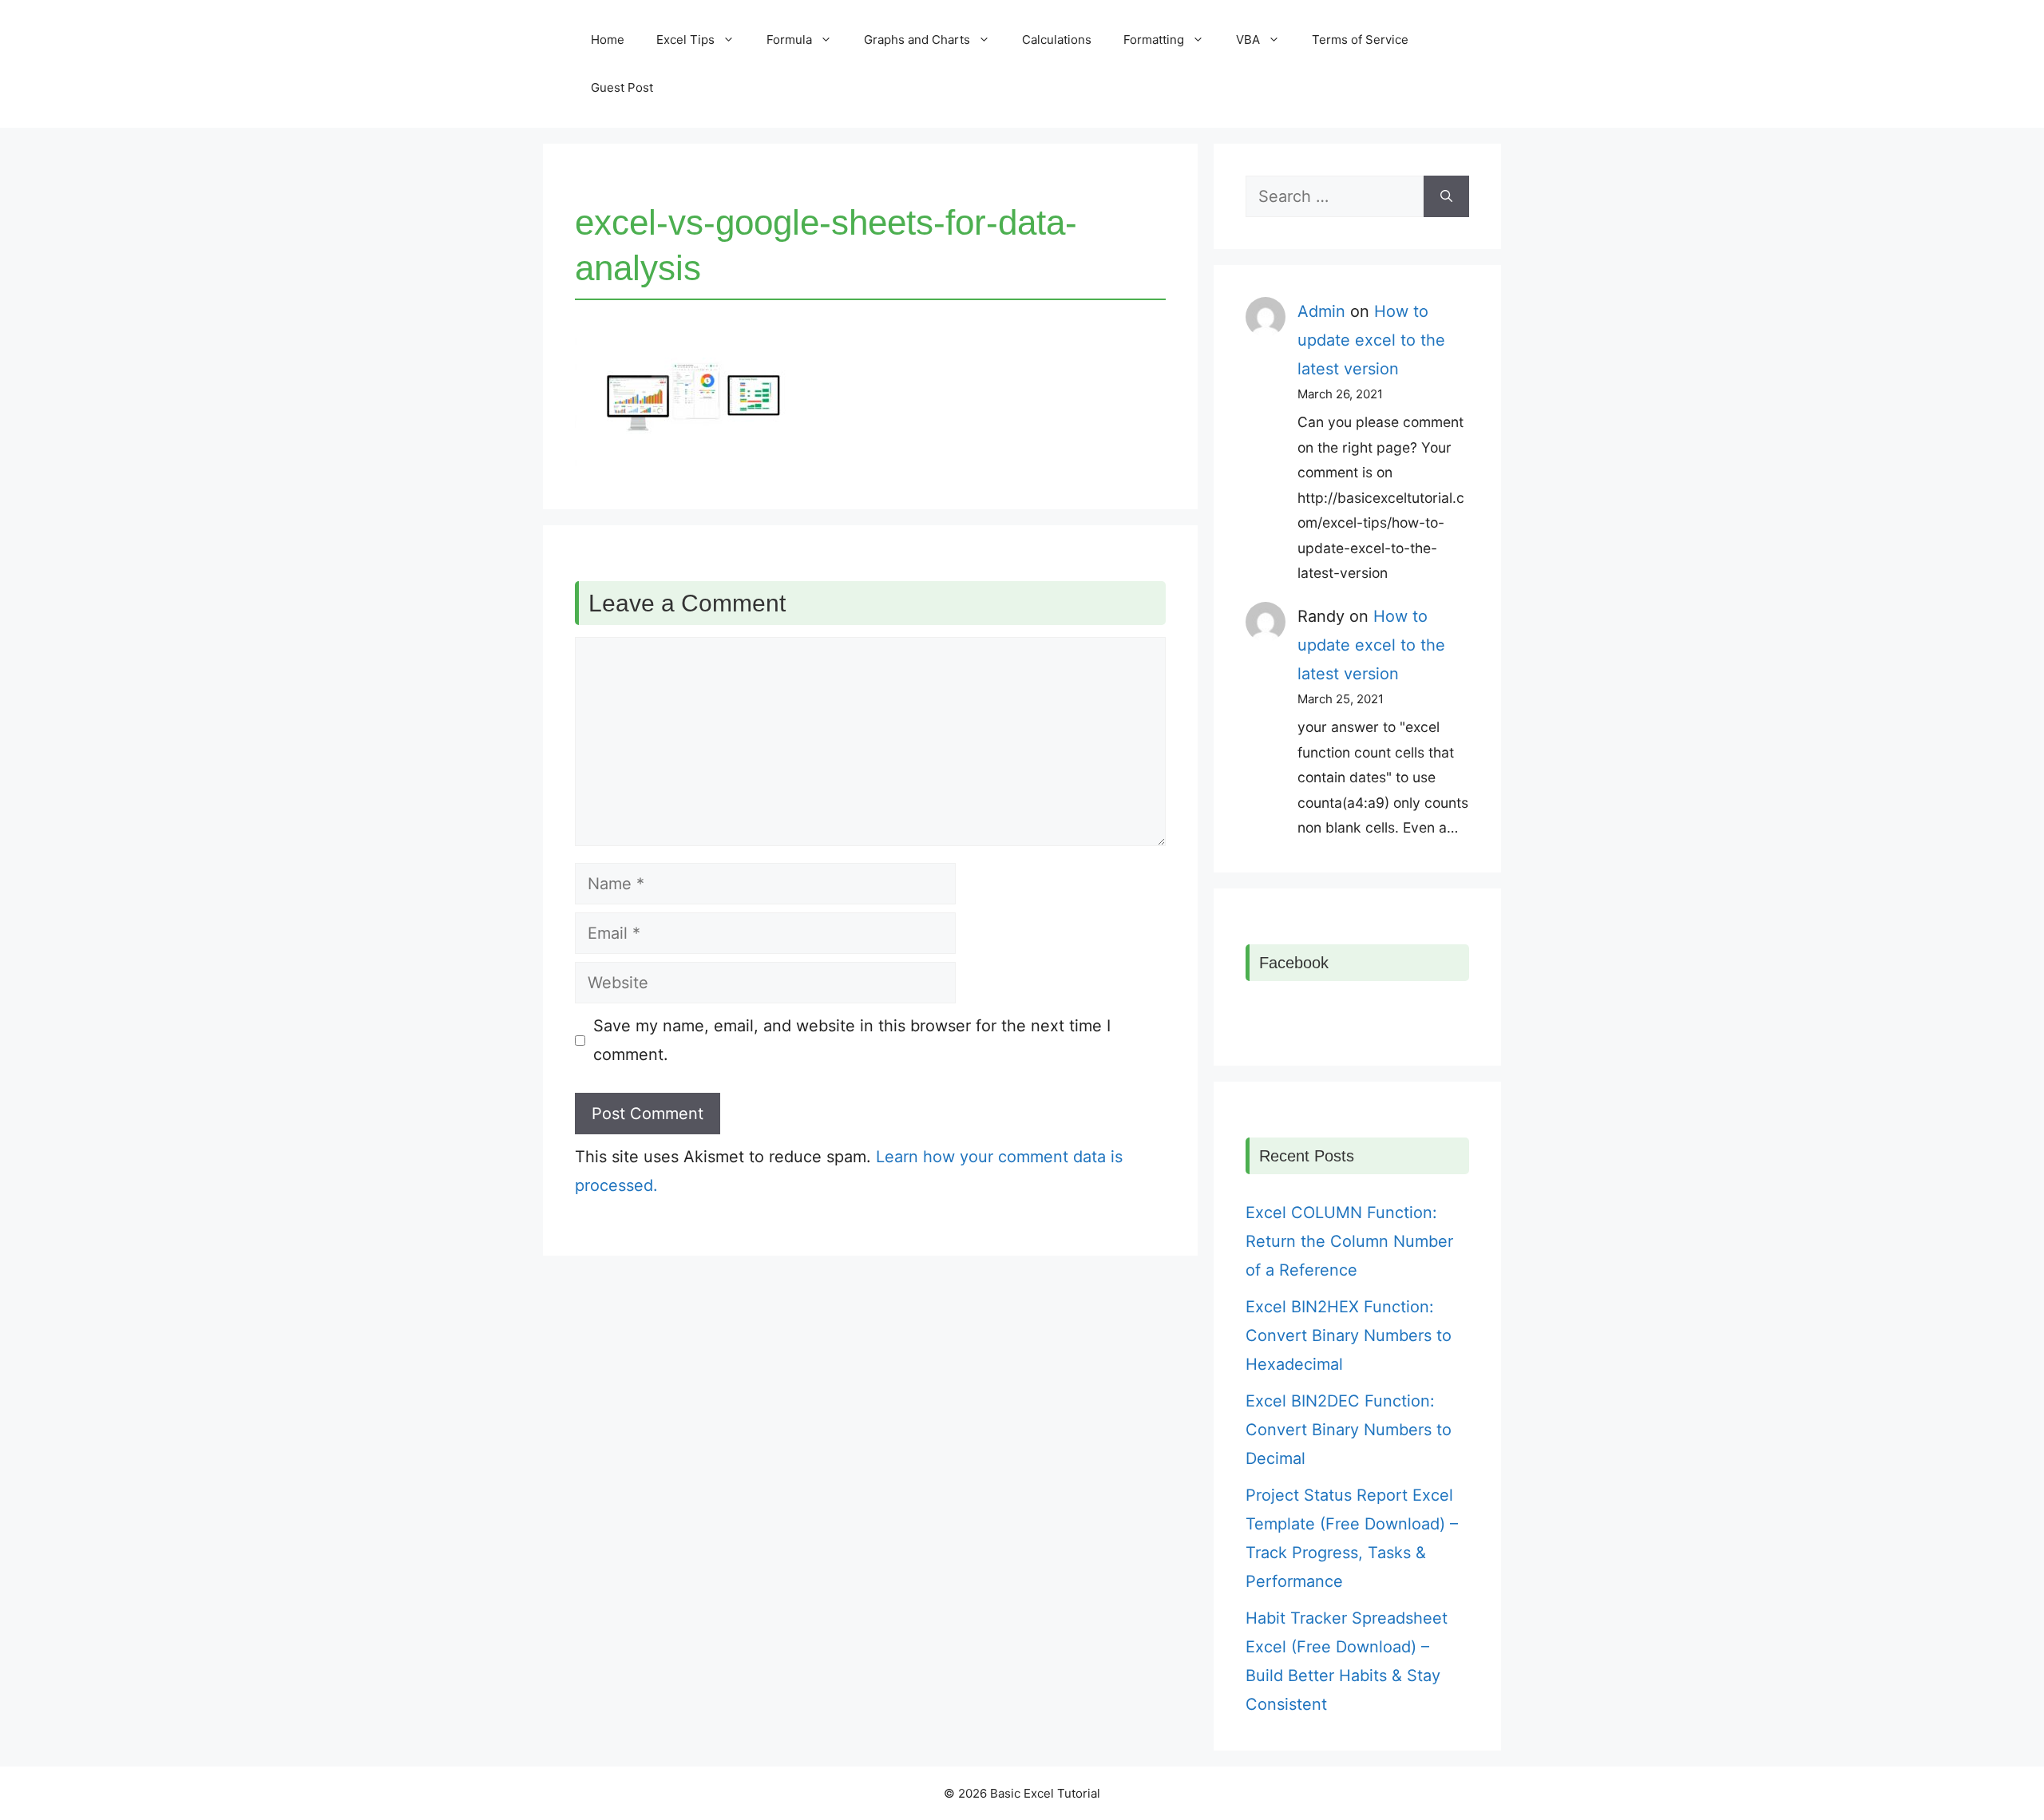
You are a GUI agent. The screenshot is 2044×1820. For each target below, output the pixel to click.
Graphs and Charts (917, 40)
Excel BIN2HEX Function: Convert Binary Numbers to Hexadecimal (1349, 1335)
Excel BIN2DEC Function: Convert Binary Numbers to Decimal (1349, 1430)
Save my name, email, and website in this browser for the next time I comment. (852, 1040)
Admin (1321, 311)
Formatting (1154, 40)
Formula (789, 40)
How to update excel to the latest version (1371, 340)
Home (608, 40)
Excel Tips (685, 40)
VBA (1248, 40)
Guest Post (622, 87)
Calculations (1057, 40)
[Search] (1446, 196)
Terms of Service (1360, 40)
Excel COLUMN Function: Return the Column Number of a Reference (1349, 1241)
